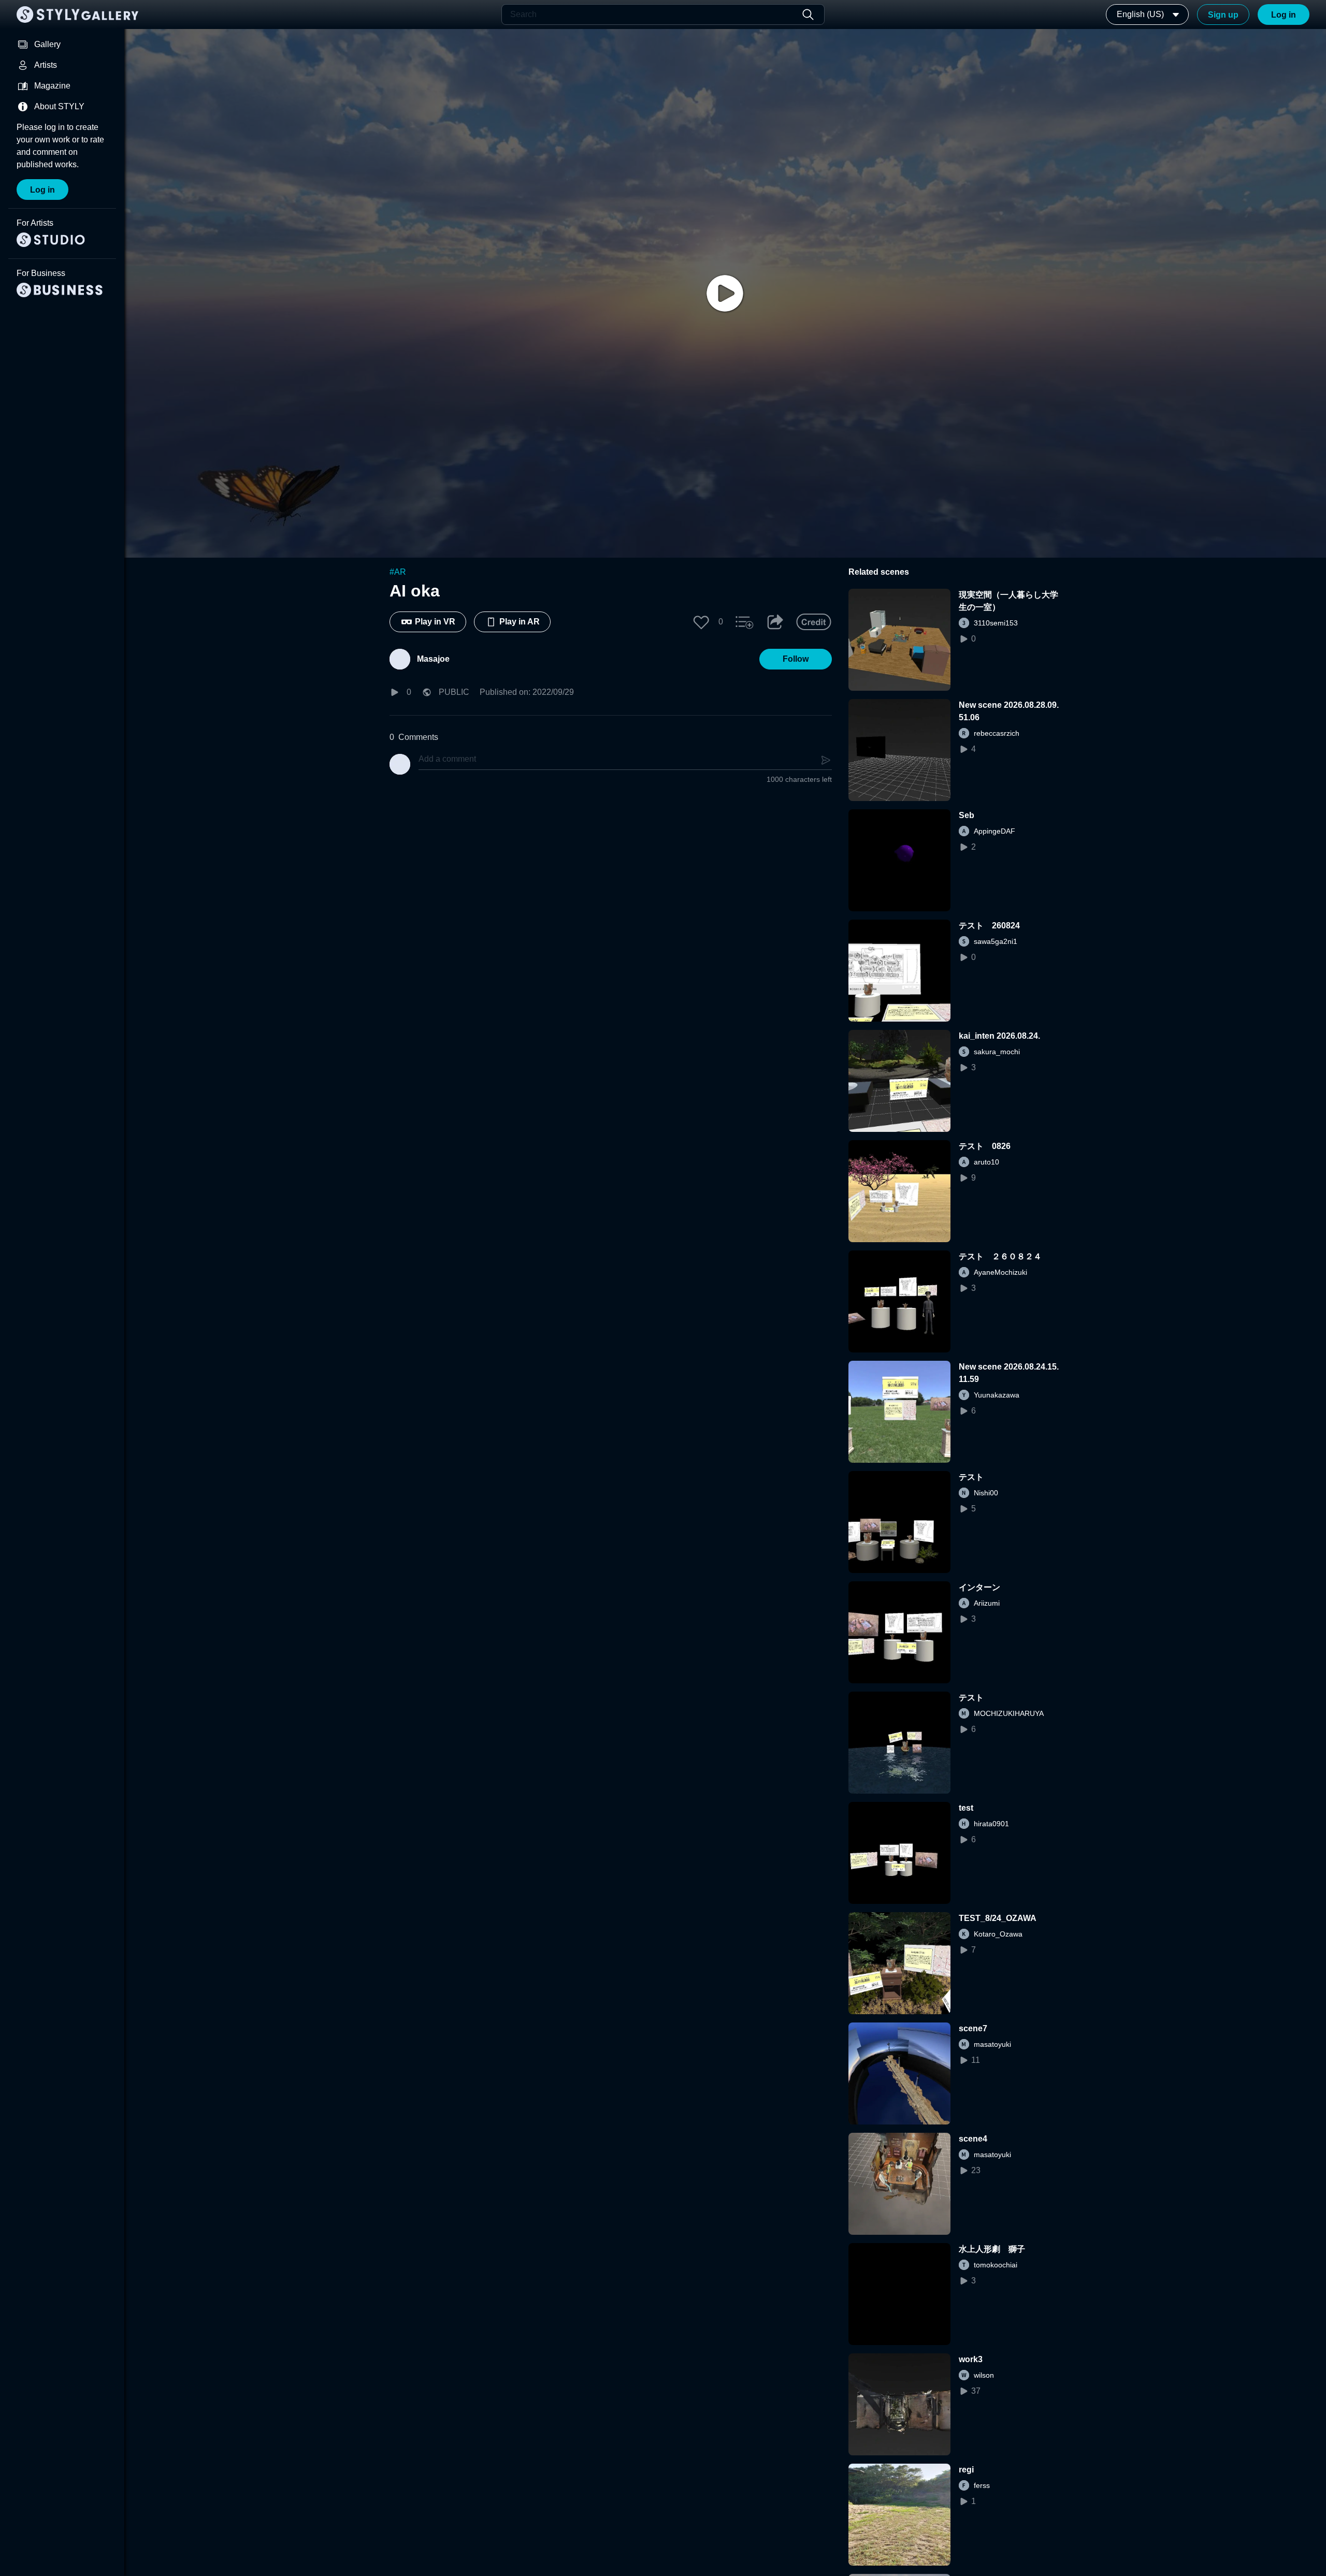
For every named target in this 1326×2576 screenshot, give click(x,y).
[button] (701, 622)
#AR (398, 572)
